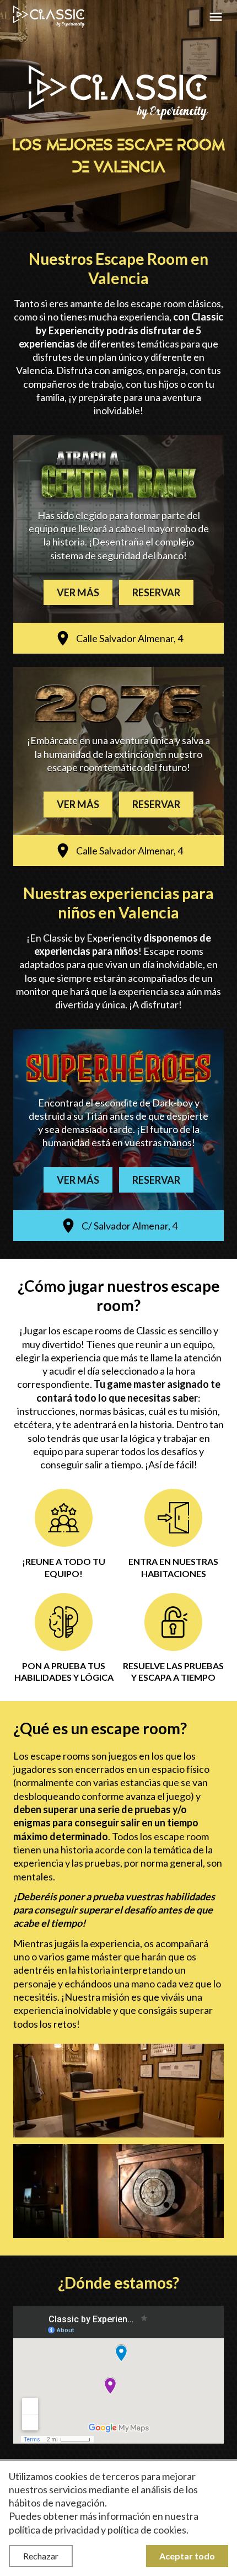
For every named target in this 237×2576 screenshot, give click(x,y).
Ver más (78, 592)
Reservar (156, 592)
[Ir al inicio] (49, 17)
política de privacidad (54, 2530)
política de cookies (147, 2530)
